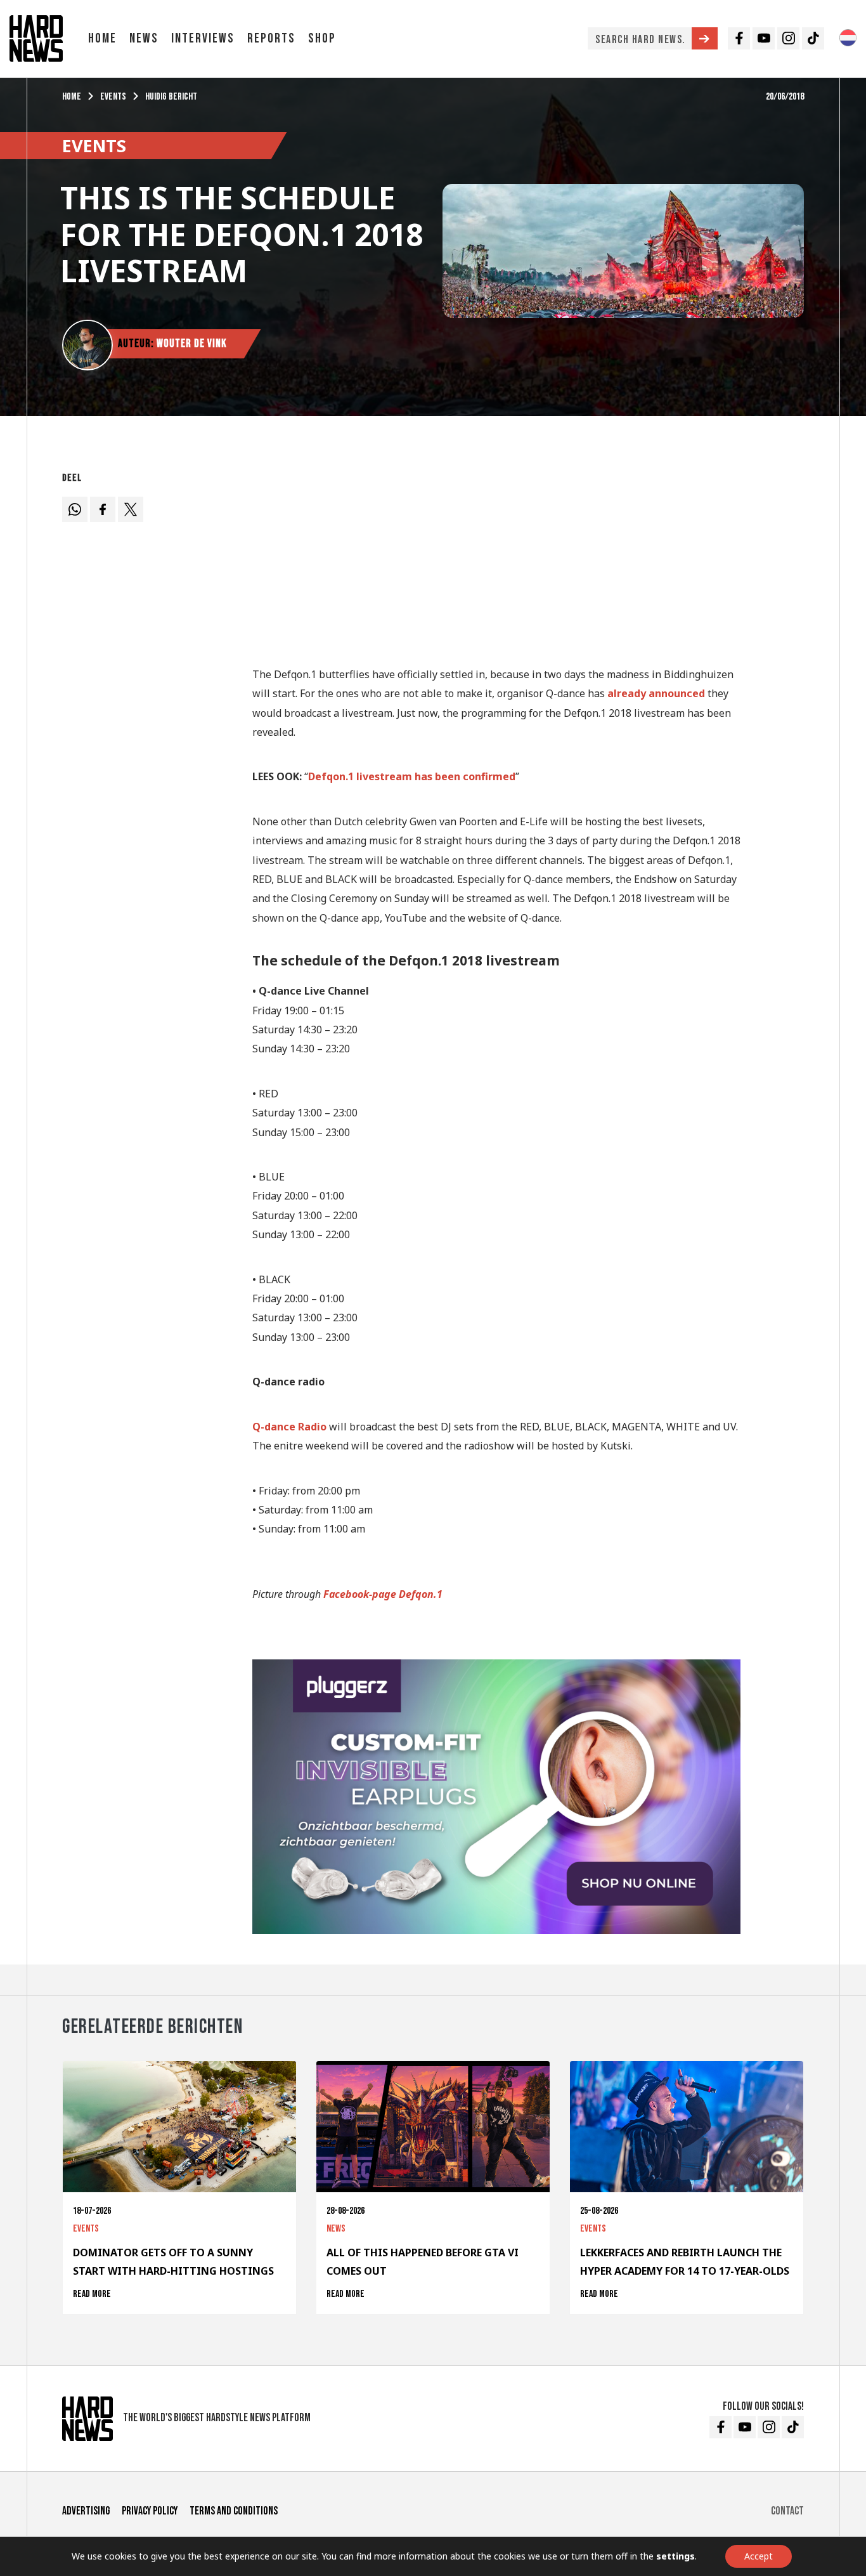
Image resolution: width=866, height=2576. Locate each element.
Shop (322, 38)
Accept (759, 2556)
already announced (656, 693)
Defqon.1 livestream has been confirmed (412, 776)
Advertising (86, 2511)
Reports (271, 38)
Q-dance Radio (289, 1427)
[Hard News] (36, 37)
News (144, 38)
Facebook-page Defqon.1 (383, 1594)
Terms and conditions (234, 2511)
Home (102, 38)
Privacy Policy (150, 2511)
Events (113, 97)
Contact (787, 2511)
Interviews (203, 38)
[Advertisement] (496, 556)
